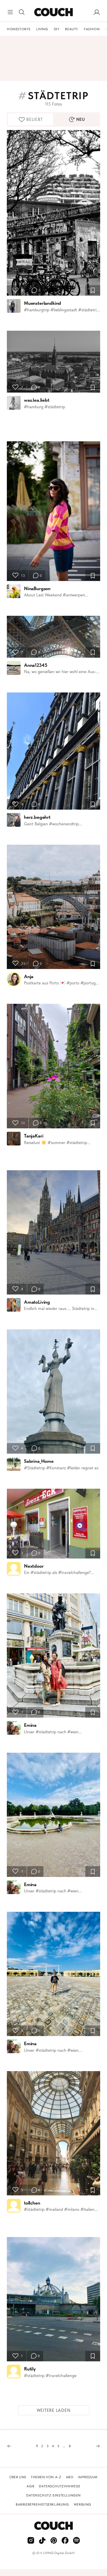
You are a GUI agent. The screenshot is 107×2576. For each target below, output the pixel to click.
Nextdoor (34, 1566)
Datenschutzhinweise (59, 2486)
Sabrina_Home (39, 1461)
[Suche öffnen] (22, 12)
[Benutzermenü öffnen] (97, 12)
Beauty (72, 29)
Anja (29, 976)
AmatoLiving (37, 1302)
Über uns (18, 2477)
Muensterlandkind (43, 303)
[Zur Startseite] (53, 12)
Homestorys (19, 29)
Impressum (88, 2477)
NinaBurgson (37, 588)
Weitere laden (54, 2410)
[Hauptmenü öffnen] (10, 12)
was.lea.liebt (37, 400)
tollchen (32, 2203)
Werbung (82, 2504)
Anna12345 (36, 665)
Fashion (92, 29)
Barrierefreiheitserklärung (42, 2504)
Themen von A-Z (46, 2477)
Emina (30, 1725)
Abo (70, 2477)
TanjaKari (34, 1136)
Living (42, 29)
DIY (57, 29)
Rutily (30, 2369)
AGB (30, 2486)
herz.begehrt (37, 817)
